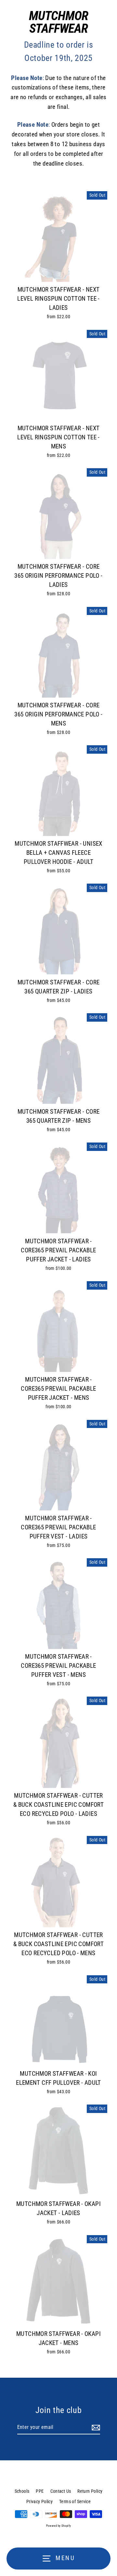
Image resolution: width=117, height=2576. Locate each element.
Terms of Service (75, 2501)
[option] (58, 1059)
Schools (22, 2491)
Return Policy (90, 2491)
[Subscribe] (95, 2428)
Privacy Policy (39, 2501)
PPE (40, 2491)
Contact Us (61, 2491)
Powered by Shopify (59, 2526)
